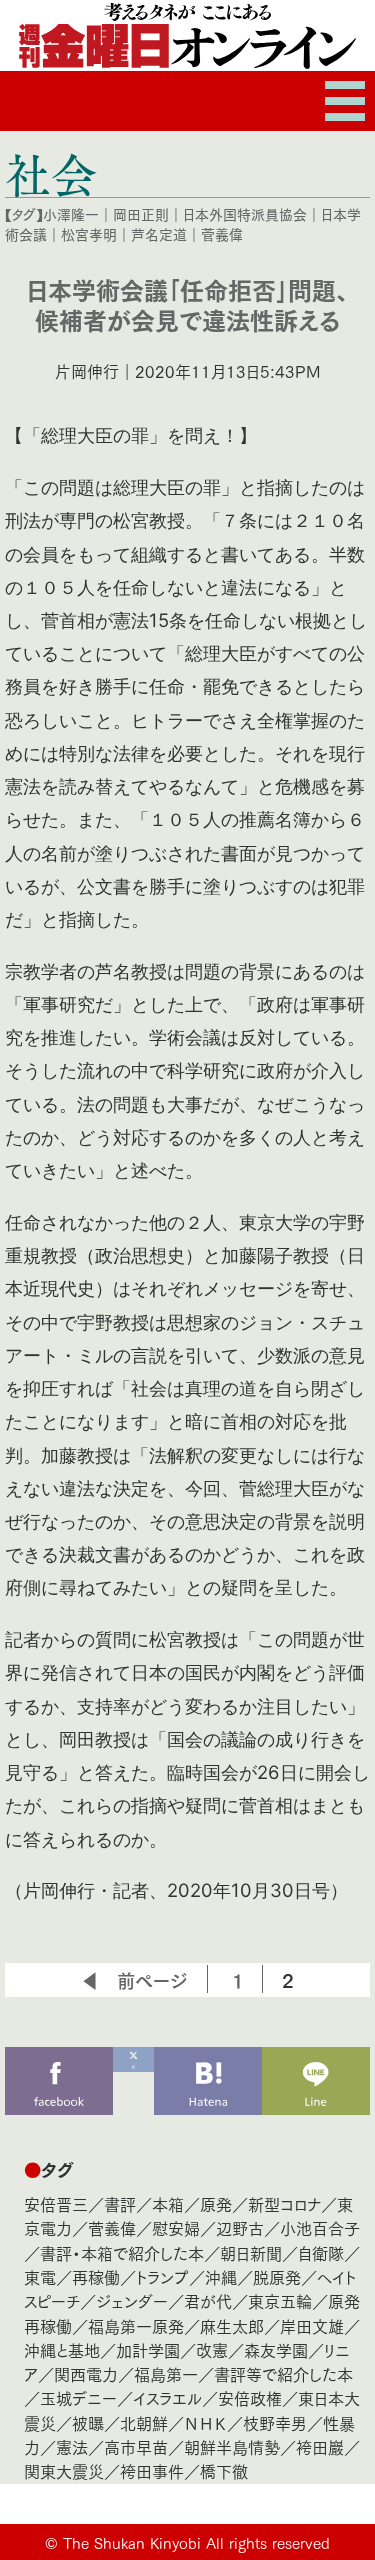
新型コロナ (284, 2203)
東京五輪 (280, 2300)
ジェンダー (132, 2300)
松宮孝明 (89, 234)
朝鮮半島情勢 (232, 2446)
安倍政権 (250, 2397)
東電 (40, 2276)
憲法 (72, 2446)
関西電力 (86, 2373)
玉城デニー (78, 2397)
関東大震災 (64, 2470)
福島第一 (166, 2373)
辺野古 (240, 2227)
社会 (51, 174)
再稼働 (96, 2276)
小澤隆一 (71, 214)
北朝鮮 (144, 2422)
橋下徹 (224, 2470)
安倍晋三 (56, 2203)
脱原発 (277, 2276)
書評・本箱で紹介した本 (122, 2252)
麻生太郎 (232, 2325)
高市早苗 (136, 2446)
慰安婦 (176, 2227)
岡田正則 (141, 214)
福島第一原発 (136, 2325)
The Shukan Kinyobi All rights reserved (196, 2542)
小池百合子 (320, 2227)
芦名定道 (159, 234)
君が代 (208, 2300)
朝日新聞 (251, 2252)
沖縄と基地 (62, 2349)
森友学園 (276, 2349)
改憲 (212, 2349)
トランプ (162, 2276)
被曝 (88, 2422)
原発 (216, 2203)
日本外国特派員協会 (245, 214)
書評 (120, 2203)
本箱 (168, 2203)
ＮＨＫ (205, 2422)
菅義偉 (222, 234)
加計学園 (148, 2349)
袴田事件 (152, 2470)
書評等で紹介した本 (283, 2373)
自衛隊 (321, 2252)
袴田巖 (320, 2446)
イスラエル (167, 2397)
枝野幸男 (275, 2422)
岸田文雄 (312, 2325)
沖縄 (221, 2276)
